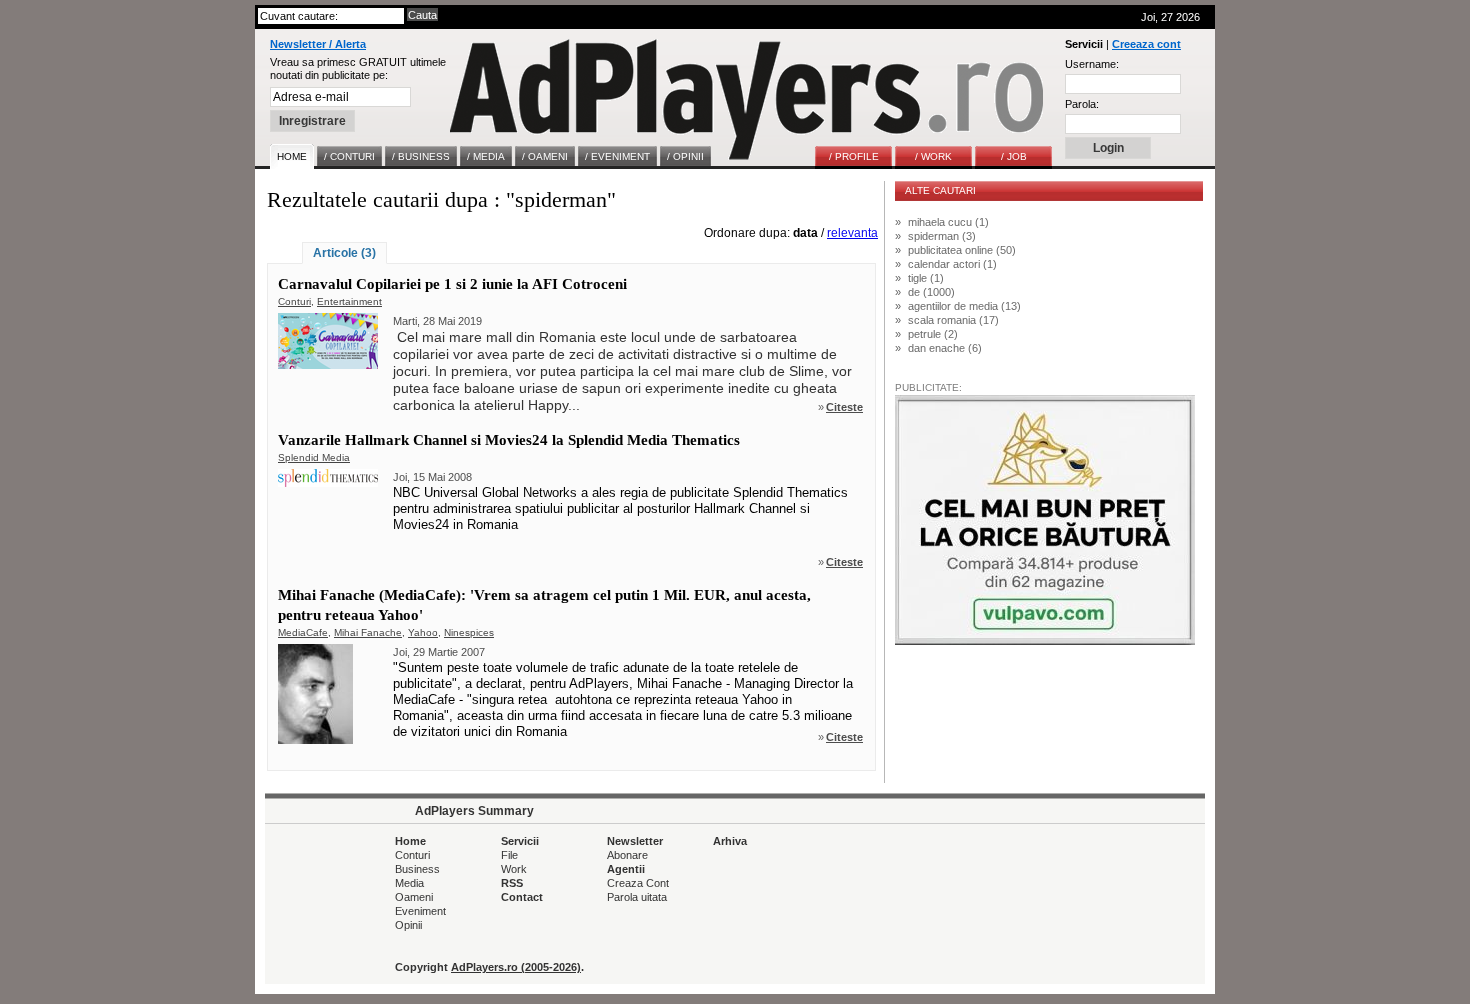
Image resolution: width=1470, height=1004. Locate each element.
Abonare (627, 855)
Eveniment (420, 911)
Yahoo (423, 632)
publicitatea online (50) (962, 250)
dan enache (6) (945, 348)
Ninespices (469, 632)
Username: (1092, 64)
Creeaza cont (1146, 44)
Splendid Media (314, 457)
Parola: (1082, 104)
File (509, 855)
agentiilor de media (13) (964, 306)
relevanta (852, 233)
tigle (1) (926, 278)
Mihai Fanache (368, 632)
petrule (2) (933, 334)
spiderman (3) (942, 236)
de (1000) (931, 292)
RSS (512, 883)
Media (409, 883)
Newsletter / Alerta (318, 44)
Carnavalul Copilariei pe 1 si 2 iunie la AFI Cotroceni (452, 284)
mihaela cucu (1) (948, 222)
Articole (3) (344, 253)
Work (514, 869)
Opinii (408, 925)
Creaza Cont (638, 883)
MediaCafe (303, 632)
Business (417, 869)
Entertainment (349, 301)
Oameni (414, 897)
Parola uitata (637, 897)
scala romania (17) (953, 320)
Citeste (844, 407)
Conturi (294, 301)
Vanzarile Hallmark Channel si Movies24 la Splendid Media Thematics (509, 440)
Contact (522, 897)
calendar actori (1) (952, 264)
